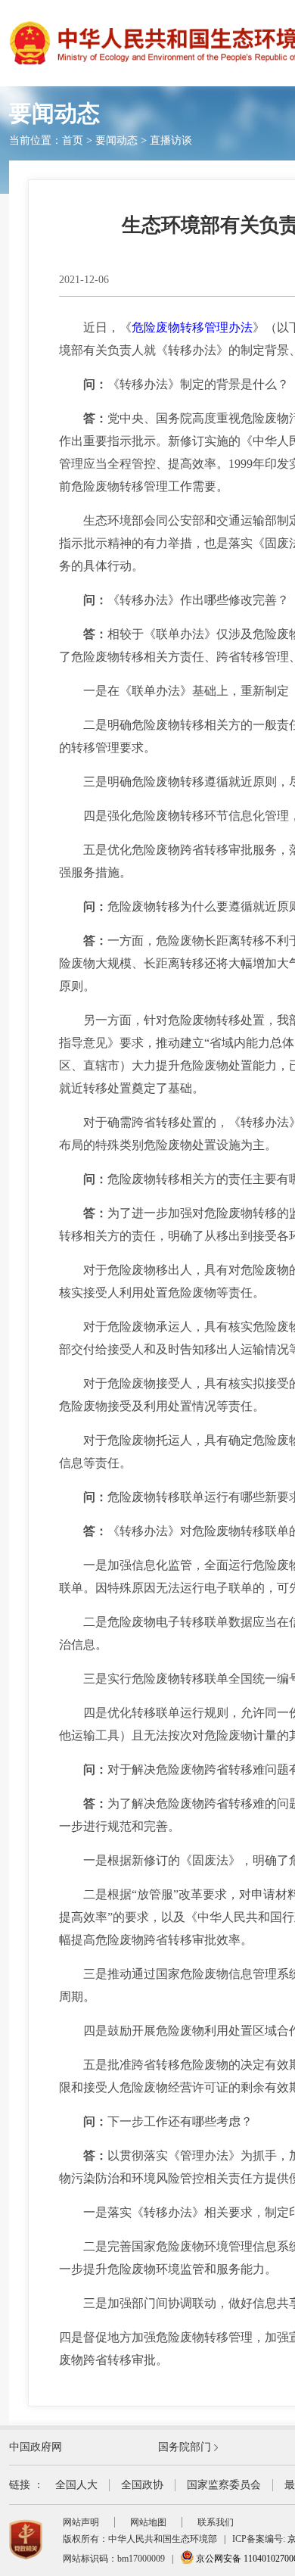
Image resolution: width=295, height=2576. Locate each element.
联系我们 (216, 2522)
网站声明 (81, 2522)
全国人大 (76, 2485)
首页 (73, 140)
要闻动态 (116, 140)
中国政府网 (36, 2447)
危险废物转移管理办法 (192, 327)
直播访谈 (171, 140)
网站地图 (148, 2522)
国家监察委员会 (224, 2485)
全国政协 (142, 2485)
